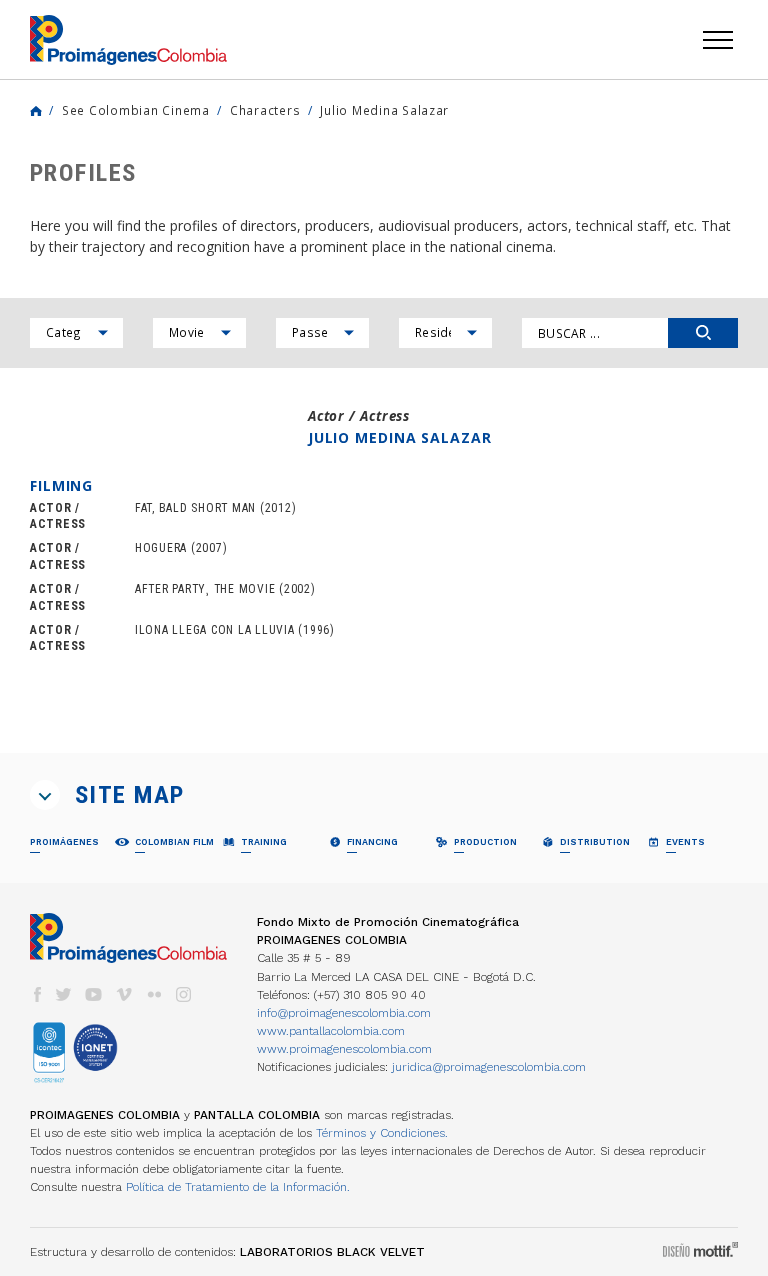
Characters (265, 110)
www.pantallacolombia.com (331, 1031)
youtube (94, 994)
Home (36, 111)
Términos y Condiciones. (382, 1133)
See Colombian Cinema (136, 110)
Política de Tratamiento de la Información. (238, 1187)
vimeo (124, 994)
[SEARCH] (703, 333)
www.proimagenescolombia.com (344, 1049)
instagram (184, 994)
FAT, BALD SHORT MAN (195, 508)
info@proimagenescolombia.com (344, 1013)
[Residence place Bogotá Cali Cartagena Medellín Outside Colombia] (445, 333)
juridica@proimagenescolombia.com (489, 1067)
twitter (64, 994)
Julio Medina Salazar (384, 110)
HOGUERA (161, 548)
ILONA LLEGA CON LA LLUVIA (215, 630)
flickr (154, 994)
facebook (37, 994)
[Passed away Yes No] (322, 333)
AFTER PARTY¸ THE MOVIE (205, 589)
